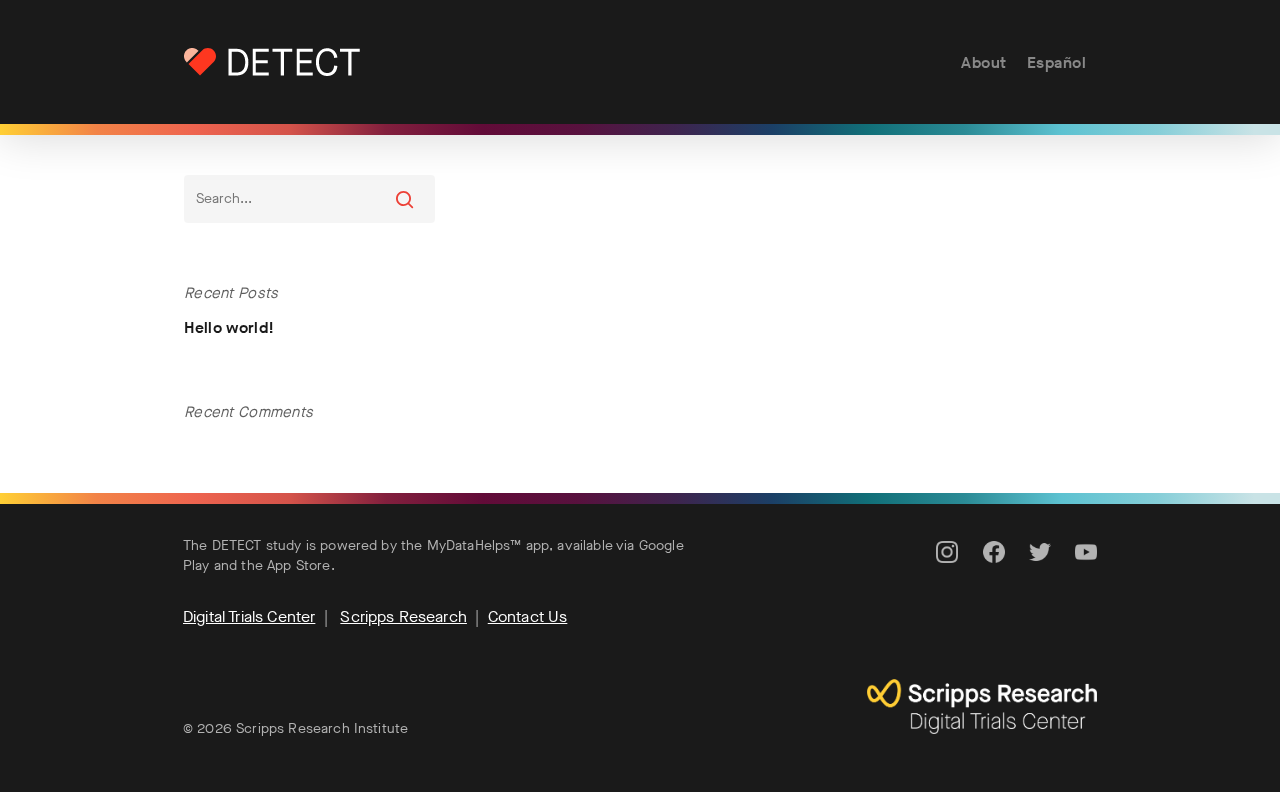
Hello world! (229, 328)
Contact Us (528, 616)
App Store (298, 565)
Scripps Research (403, 616)
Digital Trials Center (249, 616)
